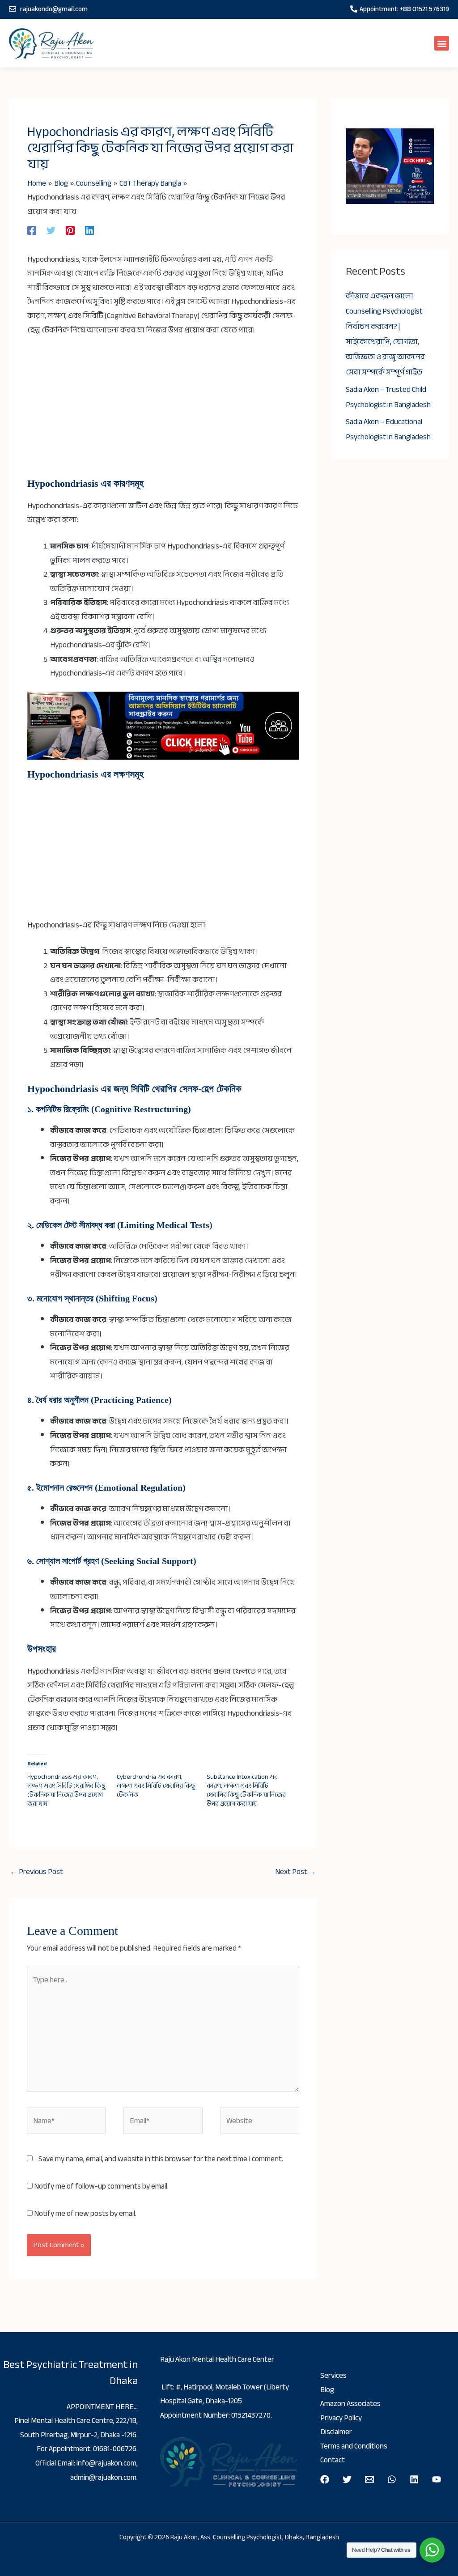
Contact (333, 2460)
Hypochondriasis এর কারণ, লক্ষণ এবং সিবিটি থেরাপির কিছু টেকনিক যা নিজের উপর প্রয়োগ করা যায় (66, 1790)
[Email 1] (369, 2479)
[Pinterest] (70, 230)
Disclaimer (336, 2432)
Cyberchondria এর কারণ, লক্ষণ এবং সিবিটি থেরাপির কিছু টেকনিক (156, 1786)
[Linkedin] (89, 230)
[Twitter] (51, 230)
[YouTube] (437, 2479)
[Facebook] (32, 230)
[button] (442, 43)
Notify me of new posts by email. (85, 2213)
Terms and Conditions (354, 2446)
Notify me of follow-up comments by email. (101, 2186)
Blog (327, 2390)
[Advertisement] (163, 412)
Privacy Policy (341, 2418)
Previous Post (36, 1872)
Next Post (296, 1872)
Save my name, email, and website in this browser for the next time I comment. (161, 2159)
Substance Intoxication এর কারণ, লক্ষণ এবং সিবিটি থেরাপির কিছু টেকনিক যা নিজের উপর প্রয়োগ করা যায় (246, 1790)
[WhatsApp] (392, 2479)
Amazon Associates (350, 2404)
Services (333, 2375)
